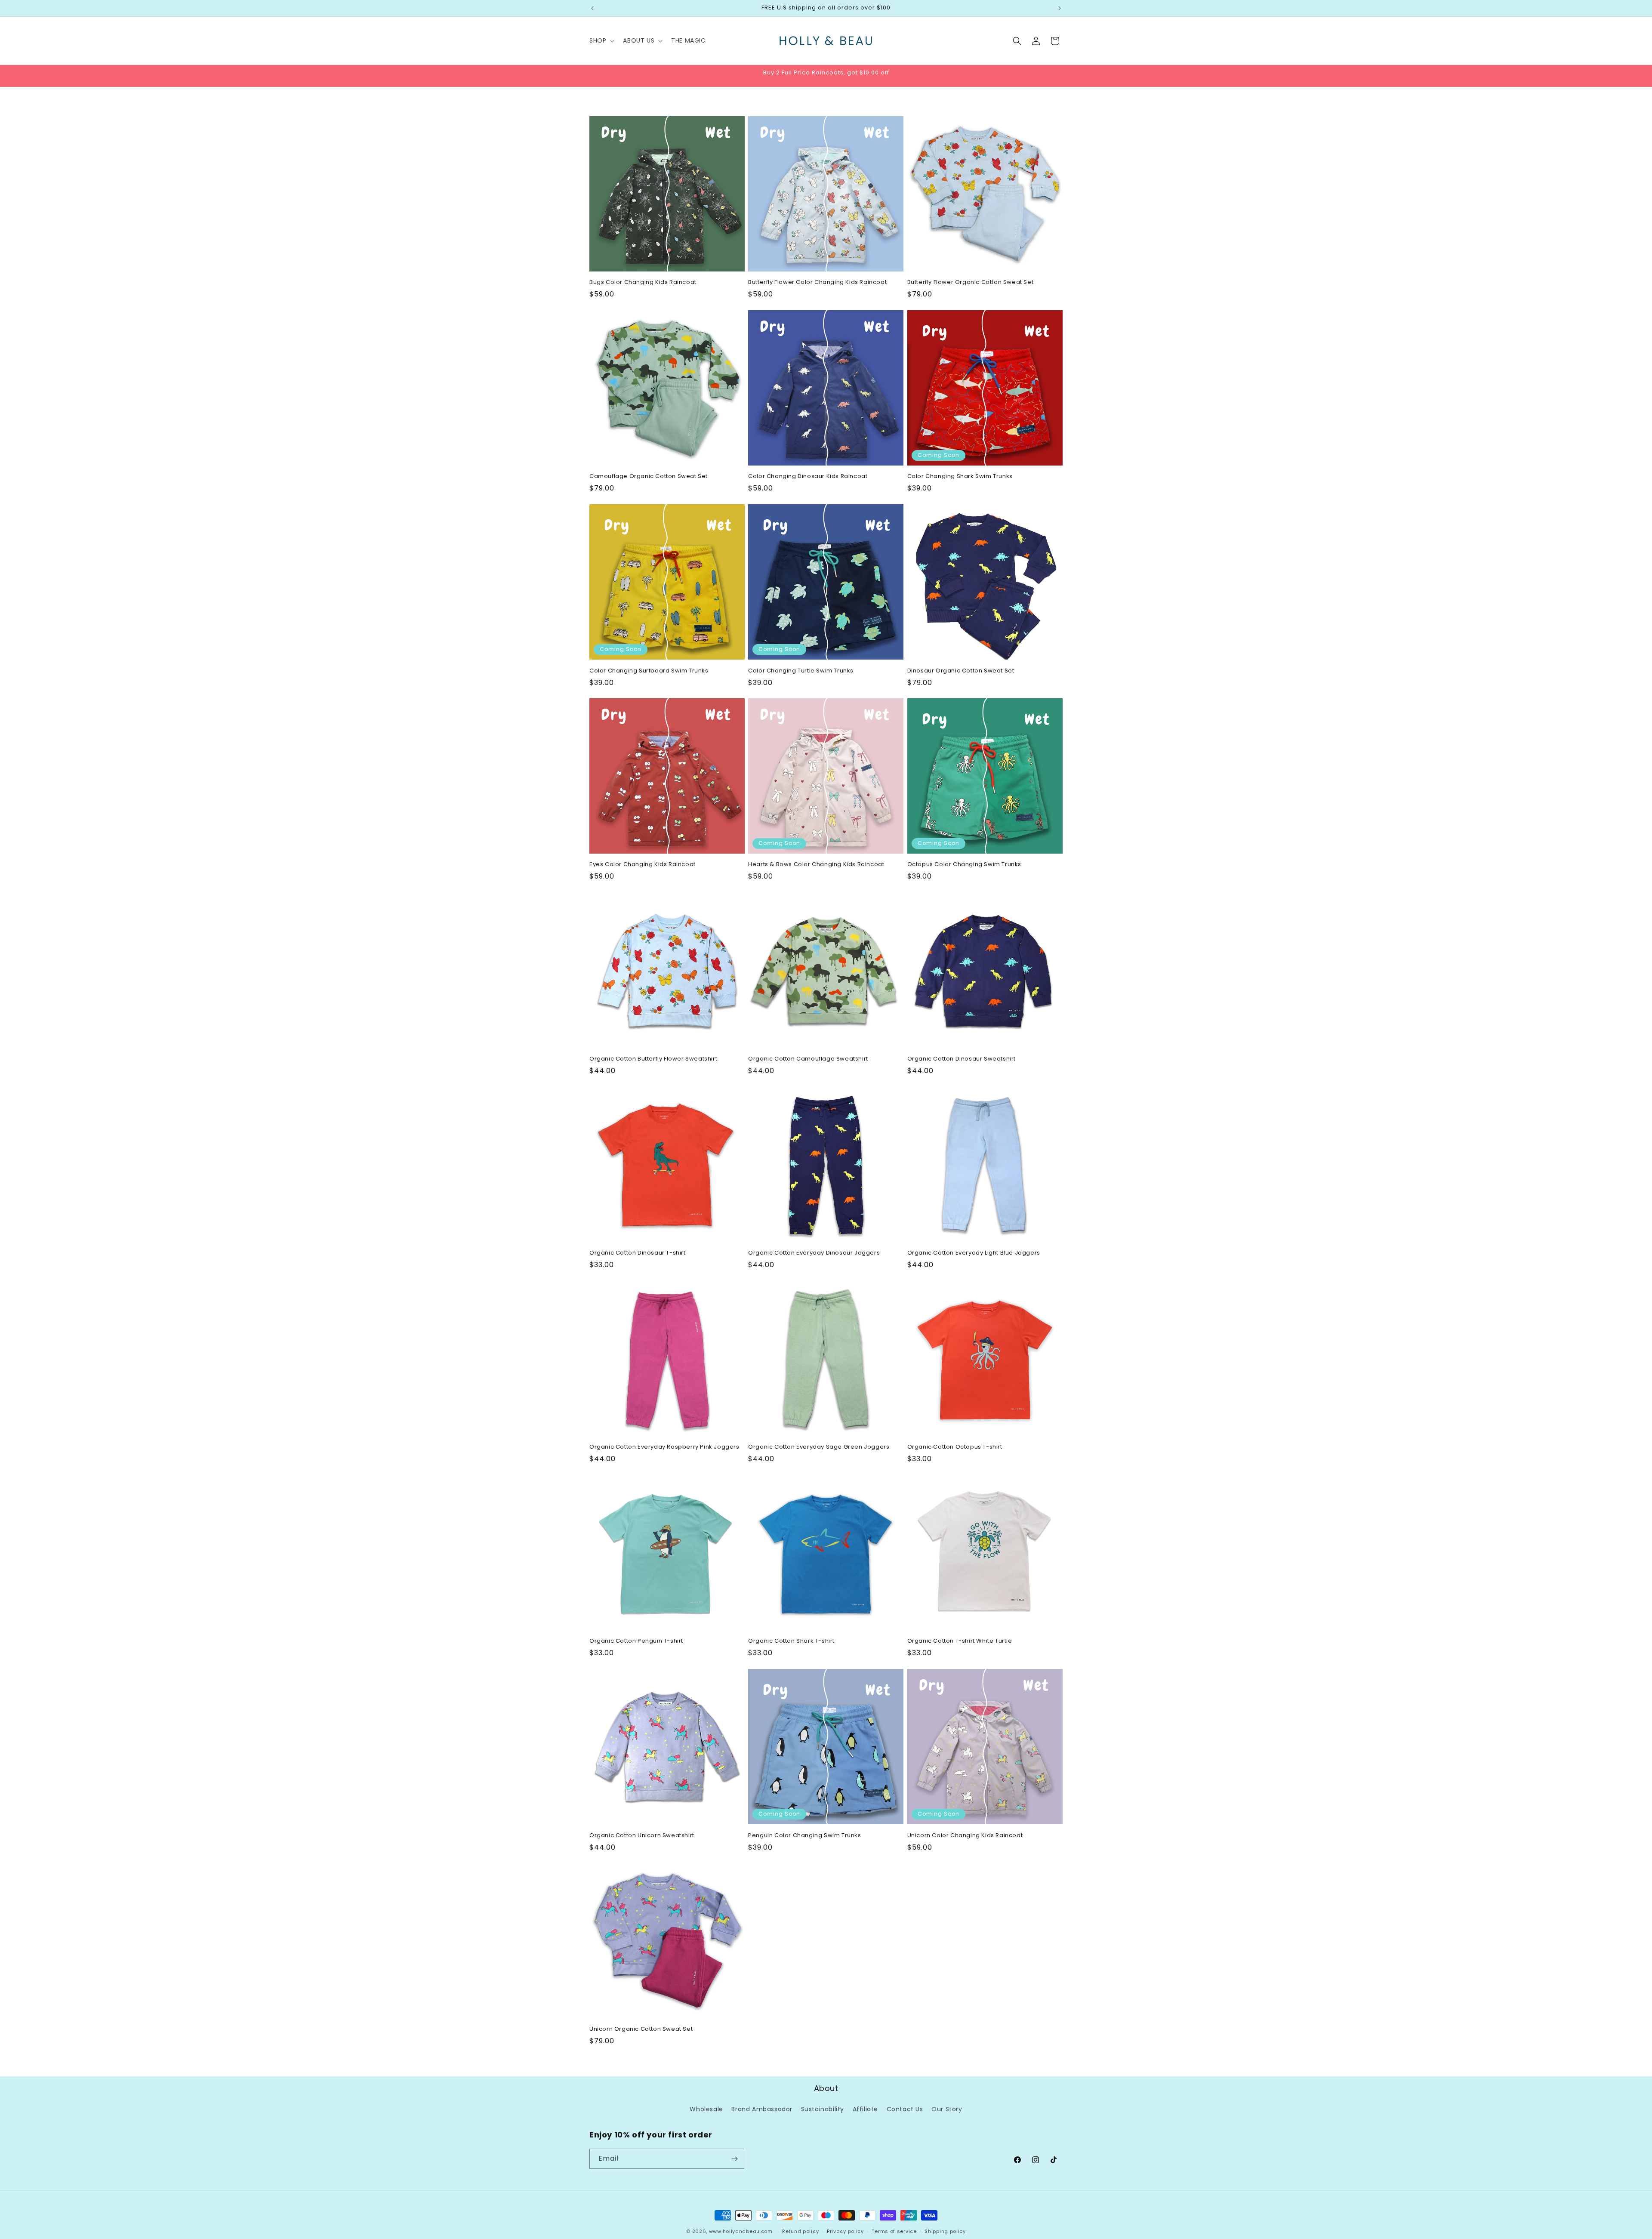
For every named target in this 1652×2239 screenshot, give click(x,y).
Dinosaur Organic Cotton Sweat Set (961, 671)
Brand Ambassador (762, 2109)
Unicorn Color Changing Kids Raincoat (965, 1836)
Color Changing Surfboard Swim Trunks (649, 671)
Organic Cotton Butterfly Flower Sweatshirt (653, 1059)
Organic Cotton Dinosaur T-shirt (638, 1253)
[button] (601, 40)
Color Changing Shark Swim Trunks (960, 476)
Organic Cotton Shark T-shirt (791, 1641)
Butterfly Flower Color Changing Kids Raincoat (817, 282)
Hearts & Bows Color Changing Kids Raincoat (816, 865)
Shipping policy (945, 2231)
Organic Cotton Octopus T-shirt (955, 1447)
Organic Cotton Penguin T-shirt (636, 1641)
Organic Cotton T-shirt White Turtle (960, 1641)
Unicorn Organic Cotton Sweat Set (641, 2030)
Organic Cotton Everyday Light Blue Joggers (974, 1253)
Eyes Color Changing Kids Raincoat (643, 865)
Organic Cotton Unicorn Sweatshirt (642, 1836)
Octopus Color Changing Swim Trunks (964, 865)
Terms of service (894, 2231)
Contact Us (905, 2109)
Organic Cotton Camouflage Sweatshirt (808, 1059)
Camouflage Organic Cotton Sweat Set (649, 476)
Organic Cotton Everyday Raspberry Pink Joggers (664, 1447)
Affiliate (865, 2109)
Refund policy (800, 2231)
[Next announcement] (1060, 8)
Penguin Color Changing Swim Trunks (804, 1836)
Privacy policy (845, 2231)
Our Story (947, 2109)
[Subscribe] (734, 2159)
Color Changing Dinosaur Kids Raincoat (808, 476)
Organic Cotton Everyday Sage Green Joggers (819, 1447)
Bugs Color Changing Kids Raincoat (643, 282)
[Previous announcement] (592, 8)
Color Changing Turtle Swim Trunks (801, 671)
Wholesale (706, 2109)
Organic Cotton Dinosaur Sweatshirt (962, 1059)
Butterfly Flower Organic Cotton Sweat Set (971, 282)
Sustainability (823, 2109)
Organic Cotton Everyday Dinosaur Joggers (814, 1253)
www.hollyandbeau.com (741, 2231)
